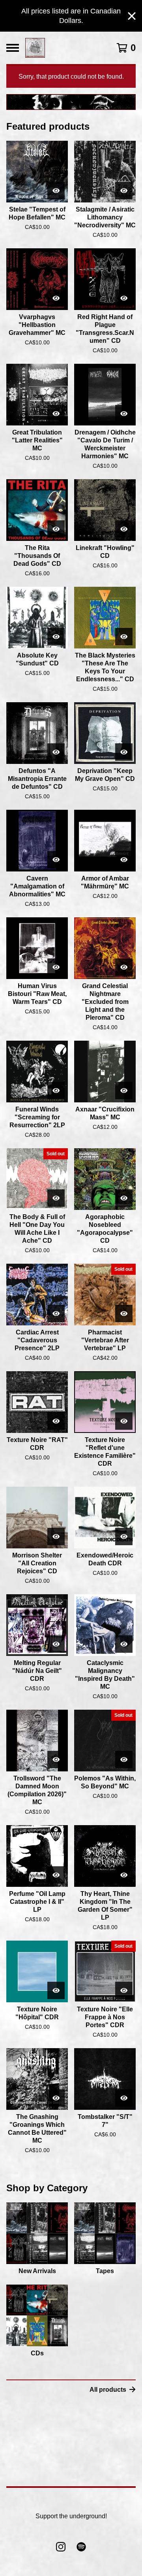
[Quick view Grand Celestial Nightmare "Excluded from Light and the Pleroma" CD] (124, 967)
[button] (71, 102)
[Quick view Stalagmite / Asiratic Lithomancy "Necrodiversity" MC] (124, 191)
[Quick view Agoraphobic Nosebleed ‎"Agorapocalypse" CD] (124, 1198)
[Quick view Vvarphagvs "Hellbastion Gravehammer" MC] (56, 298)
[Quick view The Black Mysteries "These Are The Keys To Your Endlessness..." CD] (124, 637)
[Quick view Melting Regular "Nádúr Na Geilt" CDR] (56, 1644)
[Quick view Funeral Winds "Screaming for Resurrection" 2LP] (56, 1091)
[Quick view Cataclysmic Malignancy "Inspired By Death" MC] (124, 1644)
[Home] (35, 48)
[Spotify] (81, 2547)
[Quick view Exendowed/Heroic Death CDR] (124, 1537)
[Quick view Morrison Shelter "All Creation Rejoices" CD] (56, 1537)
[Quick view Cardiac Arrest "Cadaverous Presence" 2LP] (56, 1314)
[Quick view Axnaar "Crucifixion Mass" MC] (124, 1091)
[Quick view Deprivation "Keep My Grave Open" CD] (124, 752)
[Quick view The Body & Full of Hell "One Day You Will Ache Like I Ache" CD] (56, 1198)
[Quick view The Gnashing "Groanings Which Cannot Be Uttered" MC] (56, 2098)
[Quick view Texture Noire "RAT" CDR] (56, 1421)
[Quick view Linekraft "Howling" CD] (124, 529)
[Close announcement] (132, 16)
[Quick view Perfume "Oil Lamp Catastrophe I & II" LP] (56, 1875)
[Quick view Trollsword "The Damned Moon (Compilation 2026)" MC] (56, 1760)
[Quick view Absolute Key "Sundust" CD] (56, 637)
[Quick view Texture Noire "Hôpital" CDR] (56, 1990)
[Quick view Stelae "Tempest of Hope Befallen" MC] (56, 191)
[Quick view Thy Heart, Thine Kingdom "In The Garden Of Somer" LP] (124, 1875)
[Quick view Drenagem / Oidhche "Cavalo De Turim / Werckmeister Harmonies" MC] (124, 414)
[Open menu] (13, 48)
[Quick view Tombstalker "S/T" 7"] (124, 2098)
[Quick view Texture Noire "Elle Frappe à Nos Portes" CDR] (124, 1990)
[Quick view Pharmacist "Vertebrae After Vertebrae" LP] (124, 1314)
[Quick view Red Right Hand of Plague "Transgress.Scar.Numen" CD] (124, 298)
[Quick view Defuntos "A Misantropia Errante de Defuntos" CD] (56, 752)
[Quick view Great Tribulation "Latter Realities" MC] (56, 414)
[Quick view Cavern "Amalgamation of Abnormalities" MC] (56, 860)
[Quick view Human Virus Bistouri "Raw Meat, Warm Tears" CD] (56, 967)
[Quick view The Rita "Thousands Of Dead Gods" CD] (56, 529)
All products (108, 2390)
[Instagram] (61, 2547)
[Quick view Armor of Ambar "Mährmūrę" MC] (124, 860)
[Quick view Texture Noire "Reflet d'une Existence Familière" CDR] (124, 1421)
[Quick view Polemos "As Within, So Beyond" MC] (124, 1760)
